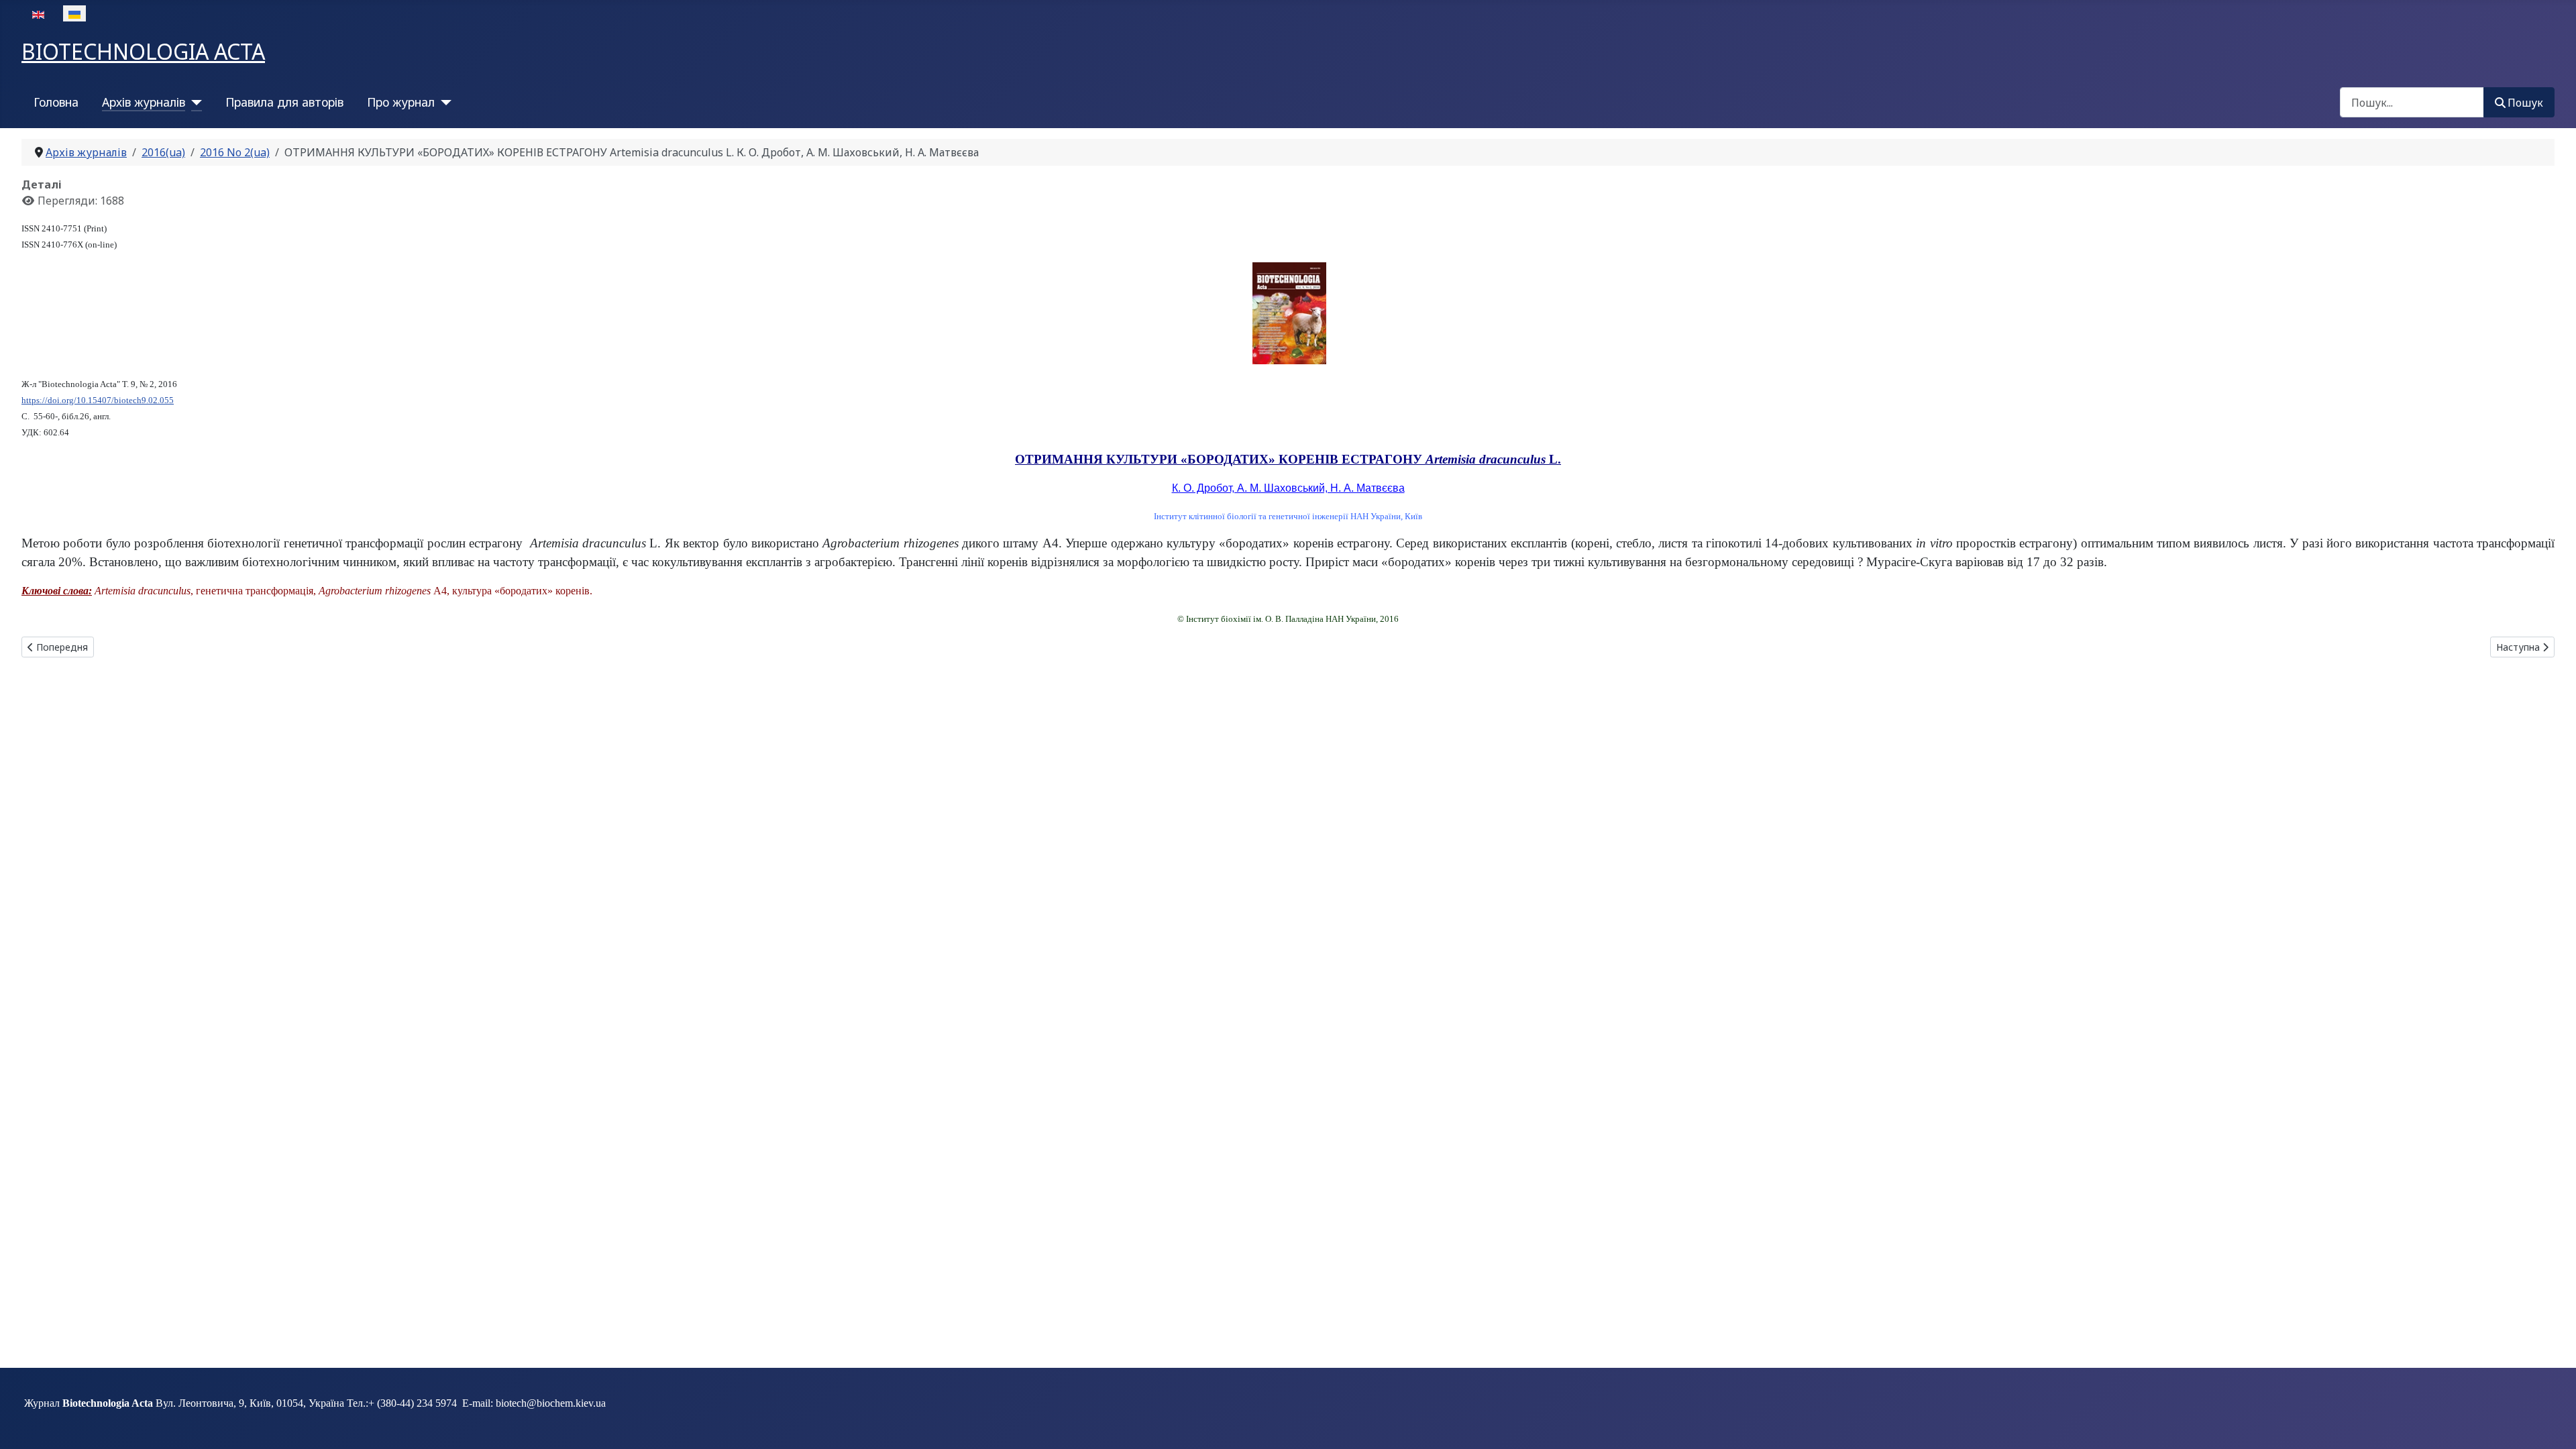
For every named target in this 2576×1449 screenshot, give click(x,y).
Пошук (2525, 103)
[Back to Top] (2553, 1424)
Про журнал (401, 102)
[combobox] (2412, 102)
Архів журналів (144, 102)
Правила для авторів (284, 102)
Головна (56, 102)
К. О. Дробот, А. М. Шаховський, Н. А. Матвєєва (1288, 488)
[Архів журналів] (194, 102)
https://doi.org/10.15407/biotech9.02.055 (98, 400)
